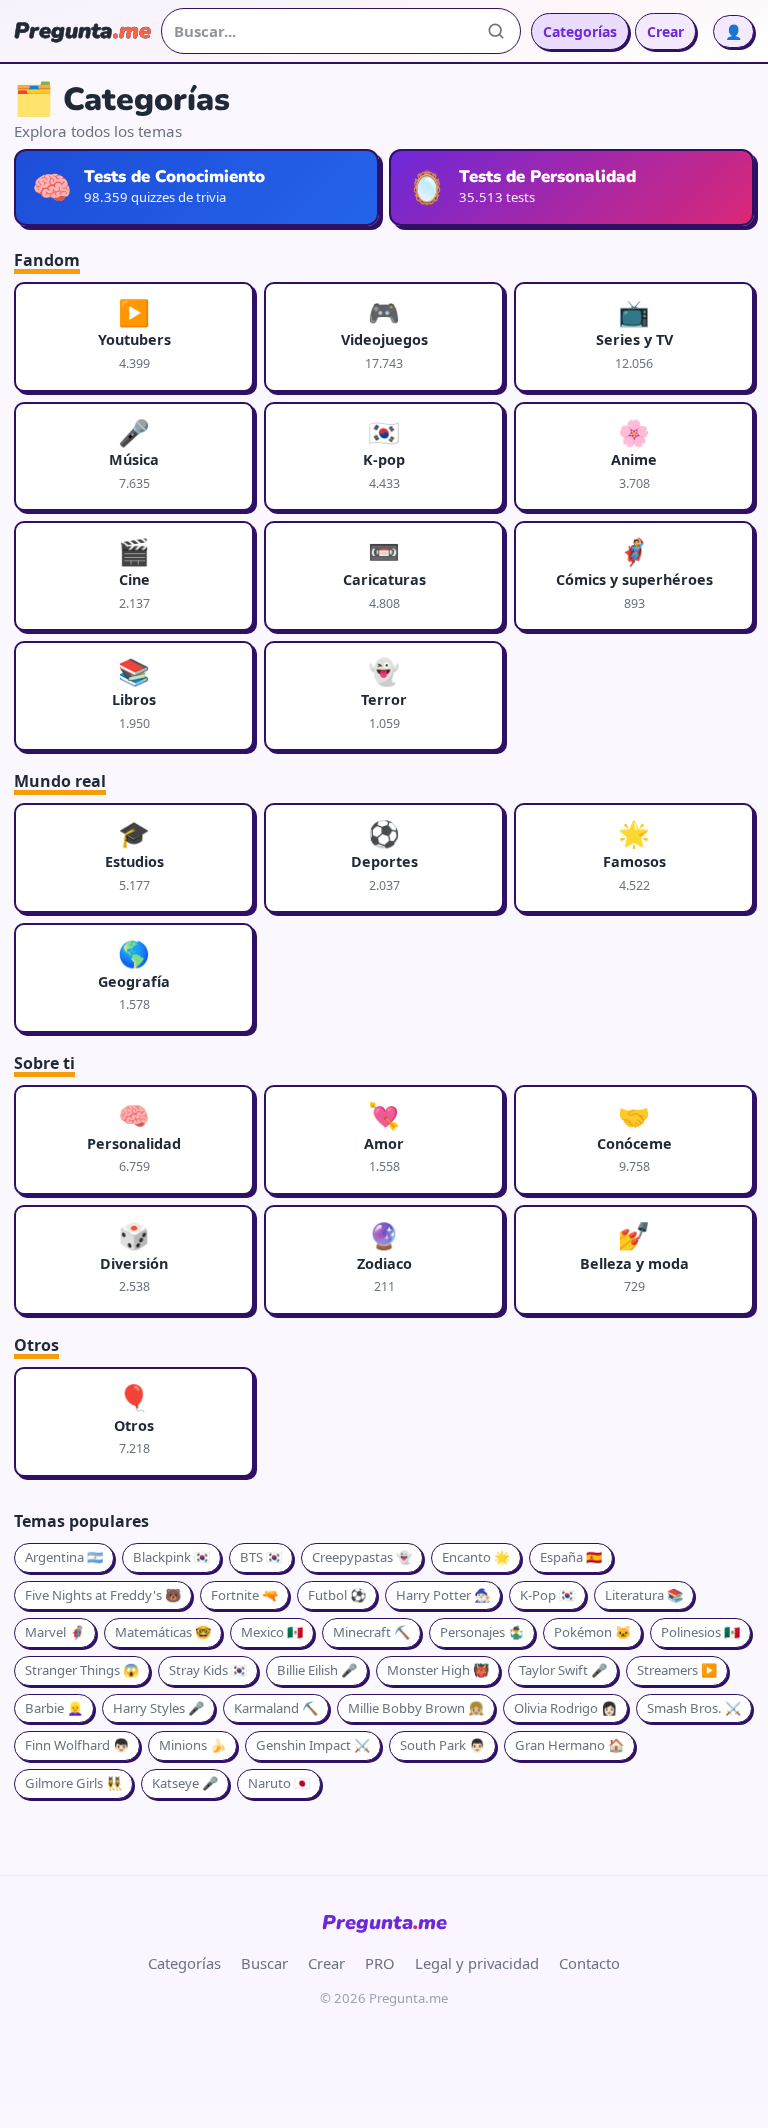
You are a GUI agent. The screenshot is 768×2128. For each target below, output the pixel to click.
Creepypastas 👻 (362, 1557)
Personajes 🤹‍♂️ (482, 1632)
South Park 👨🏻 (442, 1745)
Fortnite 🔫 (244, 1595)
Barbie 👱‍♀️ (54, 1708)
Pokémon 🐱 (592, 1632)
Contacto (589, 1963)
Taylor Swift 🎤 (563, 1670)
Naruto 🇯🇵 (279, 1783)
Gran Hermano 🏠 (569, 1745)
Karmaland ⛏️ (276, 1708)
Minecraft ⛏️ (371, 1632)
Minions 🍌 (192, 1745)
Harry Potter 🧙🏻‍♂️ (443, 1595)
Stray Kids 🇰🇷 (208, 1670)
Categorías (580, 31)
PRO (380, 1963)
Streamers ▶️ (677, 1670)
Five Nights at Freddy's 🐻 (103, 1595)
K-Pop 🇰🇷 (547, 1595)
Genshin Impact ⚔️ (313, 1745)
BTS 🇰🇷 (261, 1557)
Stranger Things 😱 (82, 1670)
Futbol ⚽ (337, 1595)
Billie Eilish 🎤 (317, 1670)
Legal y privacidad (477, 1963)
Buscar (264, 1963)
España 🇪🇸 (571, 1557)
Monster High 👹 (438, 1670)
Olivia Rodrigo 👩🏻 (565, 1708)
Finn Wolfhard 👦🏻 (77, 1745)
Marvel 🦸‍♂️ (55, 1632)
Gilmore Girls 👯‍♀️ (73, 1783)
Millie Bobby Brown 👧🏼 (416, 1708)
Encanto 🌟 (476, 1557)
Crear (665, 31)
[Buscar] (496, 31)
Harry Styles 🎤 (158, 1708)
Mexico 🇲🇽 (272, 1632)
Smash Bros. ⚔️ (694, 1708)
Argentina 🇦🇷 (64, 1557)
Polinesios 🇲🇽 (700, 1632)
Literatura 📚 (644, 1595)
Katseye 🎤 (185, 1783)
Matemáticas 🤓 (163, 1632)
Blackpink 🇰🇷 (171, 1557)
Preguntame (384, 1922)
